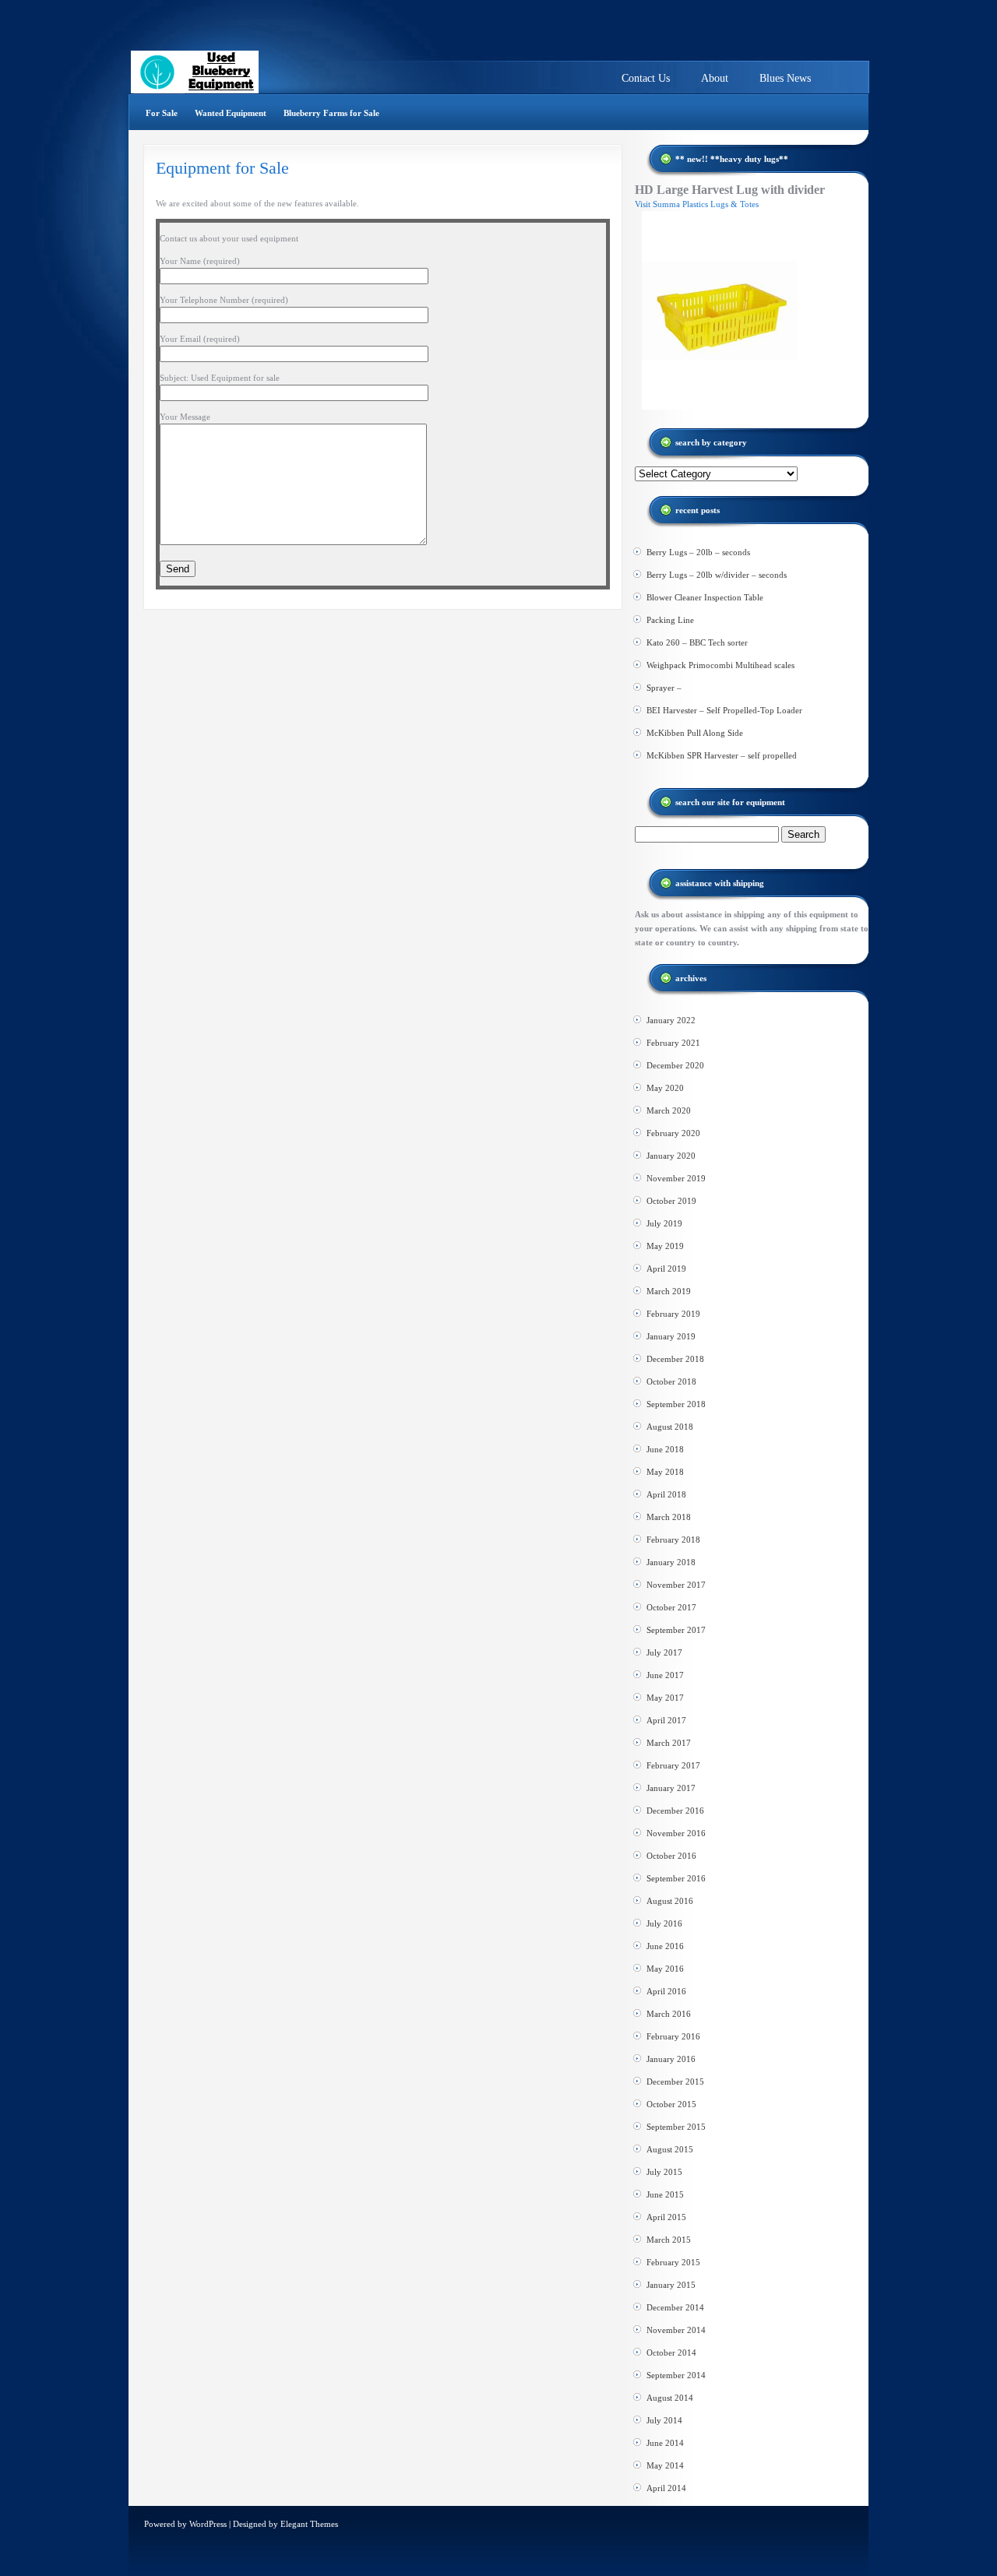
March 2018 (669, 1517)
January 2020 (671, 1156)
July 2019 (664, 1223)
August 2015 (670, 2149)
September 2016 (676, 1878)
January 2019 (671, 1336)
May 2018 (665, 1472)
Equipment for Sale (222, 168)
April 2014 (666, 2488)
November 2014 (676, 2330)
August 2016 (670, 1901)
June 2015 (665, 2194)
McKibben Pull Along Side (695, 733)
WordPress (208, 2524)
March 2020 (669, 1110)
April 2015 (666, 2217)
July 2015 (664, 2172)
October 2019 (671, 1201)
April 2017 (666, 1720)
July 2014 (664, 2420)
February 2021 (673, 1043)
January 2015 (671, 2285)
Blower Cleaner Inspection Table (705, 597)
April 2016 (666, 1991)
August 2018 (670, 1427)
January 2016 (671, 2059)
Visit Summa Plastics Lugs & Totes (697, 204)
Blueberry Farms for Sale (331, 113)
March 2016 (669, 2014)
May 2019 (665, 1246)
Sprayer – (664, 688)
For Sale (162, 113)
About (715, 78)
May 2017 (665, 1698)
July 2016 (664, 1923)
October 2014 (671, 2353)
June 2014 (665, 2443)
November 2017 (676, 1585)
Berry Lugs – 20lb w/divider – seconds (717, 575)
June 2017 (665, 1675)
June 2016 (665, 1946)
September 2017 (676, 1630)
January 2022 (671, 1020)
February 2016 (673, 2036)
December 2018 (675, 1359)
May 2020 (665, 1088)
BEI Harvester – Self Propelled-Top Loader (724, 710)
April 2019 (666, 1269)
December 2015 (675, 2082)
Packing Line (670, 620)
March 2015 (669, 2240)
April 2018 (666, 1494)
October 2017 (671, 1607)
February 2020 (673, 1133)
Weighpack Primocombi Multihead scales (720, 665)
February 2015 (673, 2262)
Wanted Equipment (231, 113)
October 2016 (671, 1856)
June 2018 (665, 1449)
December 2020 (675, 1065)
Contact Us (646, 78)
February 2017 (673, 1765)
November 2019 (676, 1178)
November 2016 (676, 1833)
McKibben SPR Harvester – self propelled (722, 755)
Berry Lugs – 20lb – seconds (698, 552)
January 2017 (671, 1788)
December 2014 (675, 2307)
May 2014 (665, 2465)
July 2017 (664, 1652)
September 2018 (676, 1404)
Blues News (785, 78)
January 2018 (671, 1562)
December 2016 (675, 1811)
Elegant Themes (309, 2524)
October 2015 (671, 2104)
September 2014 (676, 2375)
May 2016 (665, 1969)
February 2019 (673, 1314)
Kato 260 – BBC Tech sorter (697, 642)
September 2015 (676, 2127)
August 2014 (670, 2398)
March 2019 (669, 1291)
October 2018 (671, 1381)
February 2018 (673, 1540)
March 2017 (669, 1743)
